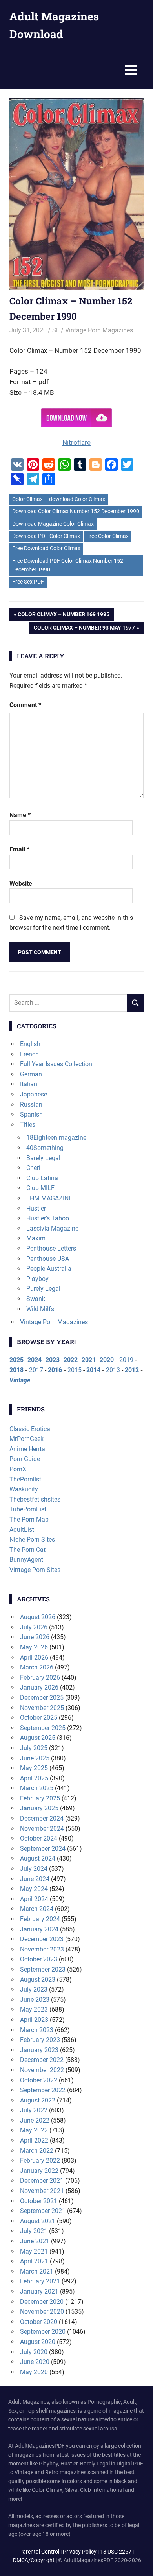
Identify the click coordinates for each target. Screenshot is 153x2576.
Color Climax (27, 499)
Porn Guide (25, 1459)
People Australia (49, 1269)
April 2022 (34, 2140)
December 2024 (42, 1818)
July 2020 (34, 2352)
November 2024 (42, 1829)
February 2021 (40, 2281)
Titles (28, 1125)
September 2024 (43, 1849)
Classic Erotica (30, 1429)
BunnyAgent (26, 1560)
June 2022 (35, 2120)
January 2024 (39, 1929)
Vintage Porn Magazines (99, 330)
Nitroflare (76, 442)
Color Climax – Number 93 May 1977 (84, 629)
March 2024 (37, 1909)
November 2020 (42, 2312)
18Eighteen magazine (56, 1138)
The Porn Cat (27, 1550)
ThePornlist (25, 1479)
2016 (55, 1370)
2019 (126, 1360)
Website (21, 884)
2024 (35, 1360)
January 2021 (39, 2291)
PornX (18, 1469)
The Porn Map (29, 1519)
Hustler (36, 1208)
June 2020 (35, 2362)
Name (20, 815)
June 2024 (35, 1879)
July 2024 (34, 1869)
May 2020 (34, 2372)
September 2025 (43, 1728)
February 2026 (40, 1678)
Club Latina (42, 1178)
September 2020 (43, 2332)
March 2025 (37, 1788)
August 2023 (38, 1980)
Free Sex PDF (28, 582)
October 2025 (39, 1718)
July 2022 (34, 2110)
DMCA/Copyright (34, 2560)
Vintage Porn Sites (35, 1570)
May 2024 (34, 1889)
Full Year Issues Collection (56, 1064)
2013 (113, 1370)
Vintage (20, 1380)
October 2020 (39, 2322)
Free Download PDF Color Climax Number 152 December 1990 (68, 565)
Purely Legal (43, 1289)
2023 (53, 1360)
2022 (71, 1360)
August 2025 (38, 1738)
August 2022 (38, 2100)
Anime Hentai (28, 1449)
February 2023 (40, 2040)
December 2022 (42, 2060)
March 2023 (37, 2030)
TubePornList (28, 1509)
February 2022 (40, 2160)
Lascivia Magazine (52, 1228)
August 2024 (38, 1858)
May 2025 (34, 1768)
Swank (36, 1299)
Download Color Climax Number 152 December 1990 (76, 511)
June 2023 (35, 2000)
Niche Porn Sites (32, 1540)
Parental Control (39, 2552)
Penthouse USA (48, 1259)
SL (56, 330)
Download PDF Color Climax (46, 536)
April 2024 (34, 1899)
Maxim (36, 1238)
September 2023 (43, 1969)
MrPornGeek (26, 1439)
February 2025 (40, 1798)
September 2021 (43, 2211)
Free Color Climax (107, 536)
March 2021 (37, 2271)
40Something (45, 1148)
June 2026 (35, 1637)
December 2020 (42, 2302)
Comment (25, 705)
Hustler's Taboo (48, 1218)
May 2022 (34, 2130)
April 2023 (34, 2020)
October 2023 (39, 1959)
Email (19, 849)
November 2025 (42, 1708)
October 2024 (39, 1838)
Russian (31, 1105)
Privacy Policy (80, 2552)
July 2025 (34, 1748)
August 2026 (38, 1617)
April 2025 (34, 1778)
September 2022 (43, 2090)
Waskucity (24, 1489)
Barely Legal (43, 1158)
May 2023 (34, 2009)
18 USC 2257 (116, 2552)
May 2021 (34, 2251)
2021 (89, 1360)
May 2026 (34, 1647)
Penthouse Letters (51, 1248)
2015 (75, 1370)
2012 (132, 1370)
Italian (29, 1084)
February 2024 (40, 1919)
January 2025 (39, 1808)
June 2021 (35, 2241)
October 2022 (39, 2080)
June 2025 (35, 1758)
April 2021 (34, 2261)
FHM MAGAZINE (49, 1198)
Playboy (37, 1279)
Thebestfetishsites (35, 1499)
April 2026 (34, 1657)
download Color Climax (77, 499)
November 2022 (42, 2070)
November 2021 (42, 2191)
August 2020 (38, 2342)
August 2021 (38, 2221)
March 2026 (37, 1667)
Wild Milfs (40, 1309)
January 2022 (39, 2171)
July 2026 (34, 1627)
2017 (36, 1370)
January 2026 (39, 1687)
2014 (93, 1370)
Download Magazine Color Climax (53, 524)
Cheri (33, 1168)
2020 (107, 1360)
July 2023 (34, 1989)
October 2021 (39, 2201)
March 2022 (37, 2151)
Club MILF (40, 1188)
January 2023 (39, 2050)
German (31, 1074)
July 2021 (34, 2231)
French (29, 1054)
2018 (16, 1370)
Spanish (31, 1114)
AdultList (22, 1530)
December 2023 (42, 1939)
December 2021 (42, 2181)
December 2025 (42, 1698)
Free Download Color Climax (46, 548)
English (30, 1044)
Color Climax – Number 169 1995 (63, 616)
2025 (16, 1360)
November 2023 (42, 1949)
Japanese (34, 1094)
